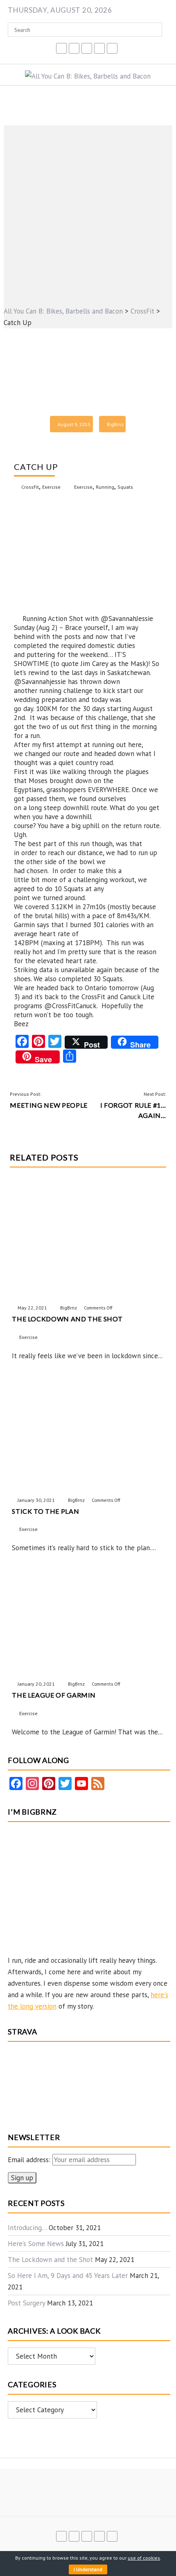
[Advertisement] (88, 213)
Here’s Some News (36, 2244)
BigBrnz (115, 424)
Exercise (51, 487)
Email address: (30, 2160)
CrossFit (30, 487)
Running (105, 487)
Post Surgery (26, 2303)
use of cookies (144, 2558)
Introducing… (27, 2228)
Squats (125, 487)
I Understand (88, 2569)
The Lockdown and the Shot (50, 2260)
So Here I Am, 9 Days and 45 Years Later (68, 2276)
